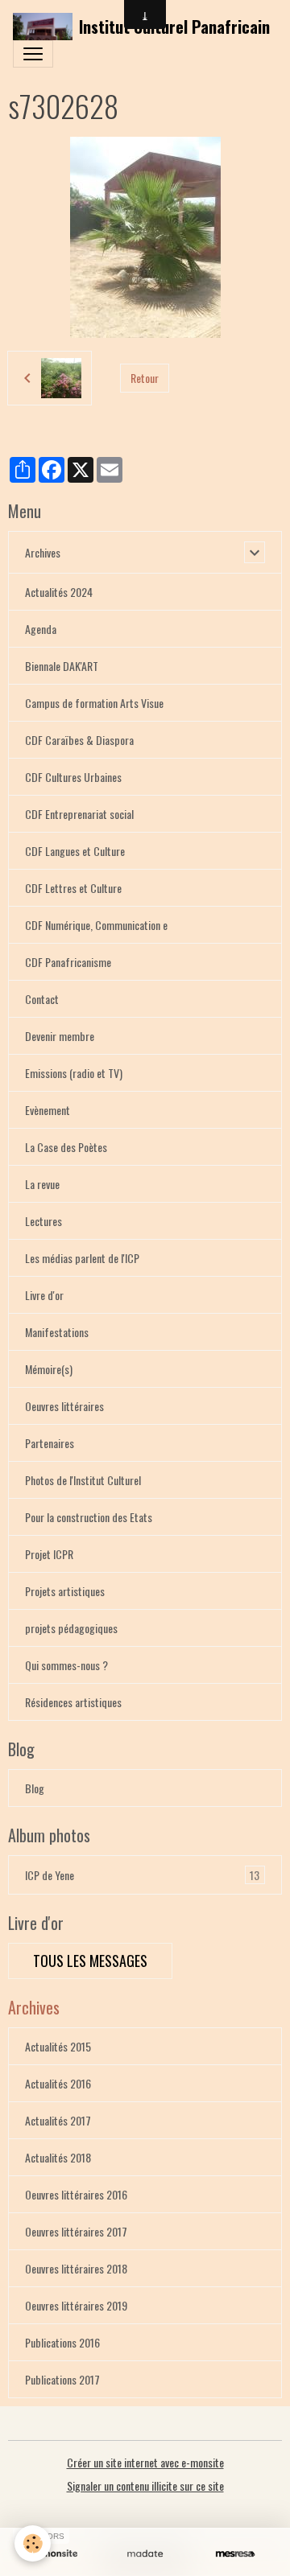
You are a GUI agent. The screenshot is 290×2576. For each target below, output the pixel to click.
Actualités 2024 (59, 592)
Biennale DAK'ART (62, 666)
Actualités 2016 (58, 2083)
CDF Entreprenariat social (79, 814)
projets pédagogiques (71, 1628)
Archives (43, 552)
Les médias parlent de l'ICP (82, 1258)
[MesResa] (235, 2554)
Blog (35, 1788)
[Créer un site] (55, 2554)
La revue (42, 1184)
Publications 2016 (62, 2342)
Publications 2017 (62, 2379)
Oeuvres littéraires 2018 (76, 2268)
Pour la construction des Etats (89, 1517)
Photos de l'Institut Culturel (83, 1480)
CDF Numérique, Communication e (96, 925)
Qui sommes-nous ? (66, 1665)
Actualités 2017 (58, 2120)
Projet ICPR (49, 1554)
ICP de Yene (142, 1875)
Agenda (41, 629)
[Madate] (145, 2554)
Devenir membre (60, 1036)
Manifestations (57, 1332)
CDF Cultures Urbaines (73, 777)
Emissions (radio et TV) (74, 1073)
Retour (145, 378)
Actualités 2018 (58, 2157)
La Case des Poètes (66, 1147)
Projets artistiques (65, 1591)
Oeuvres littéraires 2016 (76, 2194)
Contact (42, 999)
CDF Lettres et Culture (73, 888)
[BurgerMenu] (33, 54)
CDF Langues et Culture (75, 851)
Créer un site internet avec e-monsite (145, 2462)
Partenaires (50, 1443)
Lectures (43, 1221)
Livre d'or (44, 1295)
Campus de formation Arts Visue (94, 703)
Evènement (48, 1110)
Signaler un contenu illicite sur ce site (145, 2485)
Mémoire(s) (49, 1369)
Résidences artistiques (73, 1702)
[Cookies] (33, 2543)
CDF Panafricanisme (68, 962)
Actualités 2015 (58, 2046)
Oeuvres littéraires (64, 1406)
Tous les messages (90, 1961)
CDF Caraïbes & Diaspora (79, 740)
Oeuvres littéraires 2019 (76, 2305)
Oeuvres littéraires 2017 (76, 2231)
